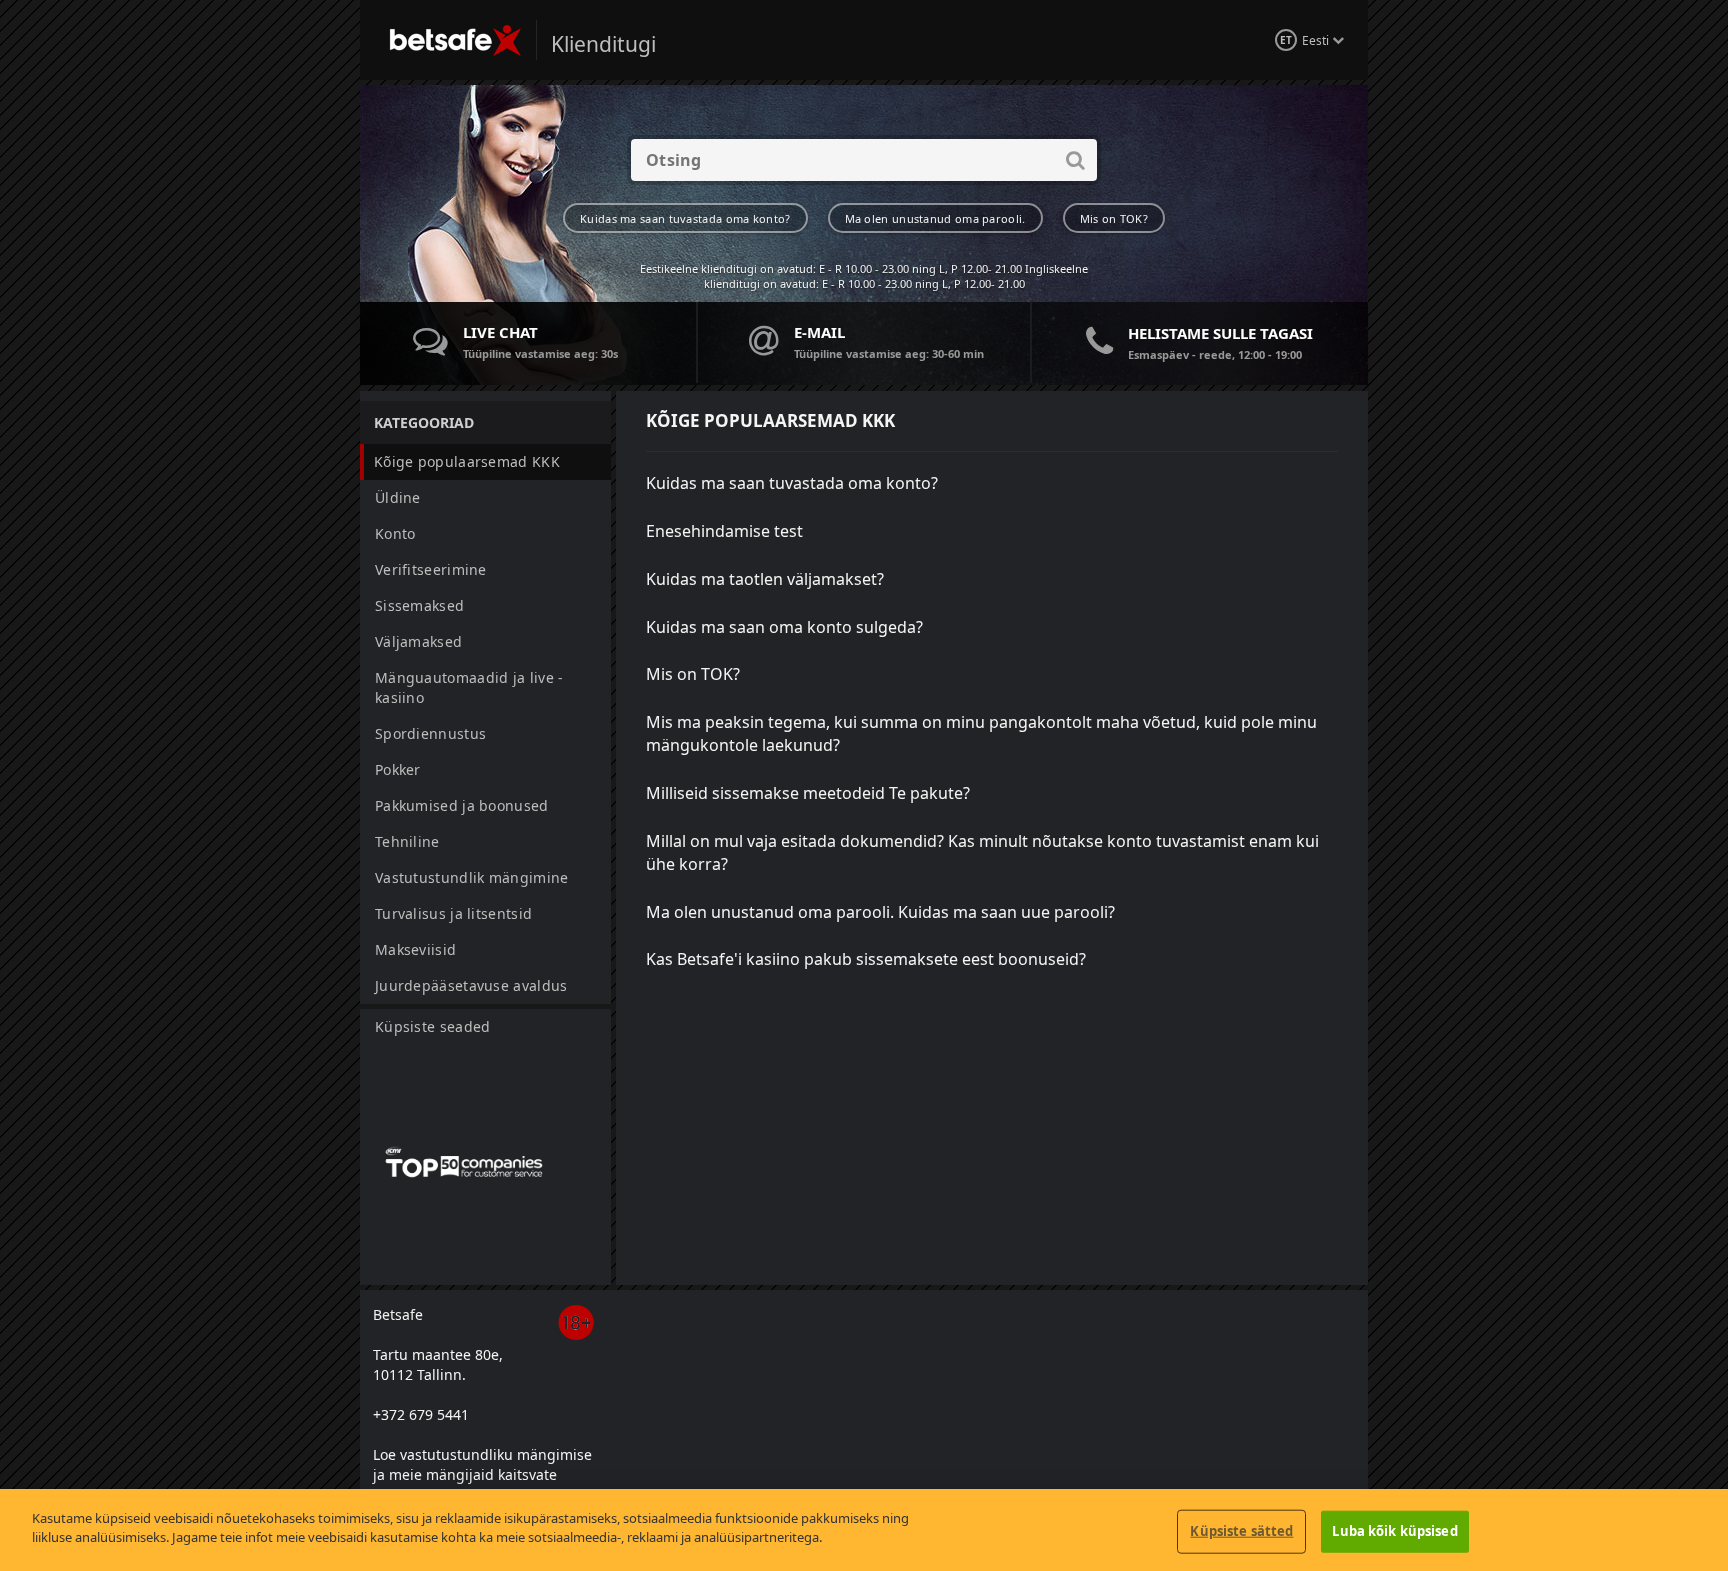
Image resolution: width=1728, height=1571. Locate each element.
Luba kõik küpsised (1394, 1531)
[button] (485, 462)
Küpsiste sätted (1241, 1531)
